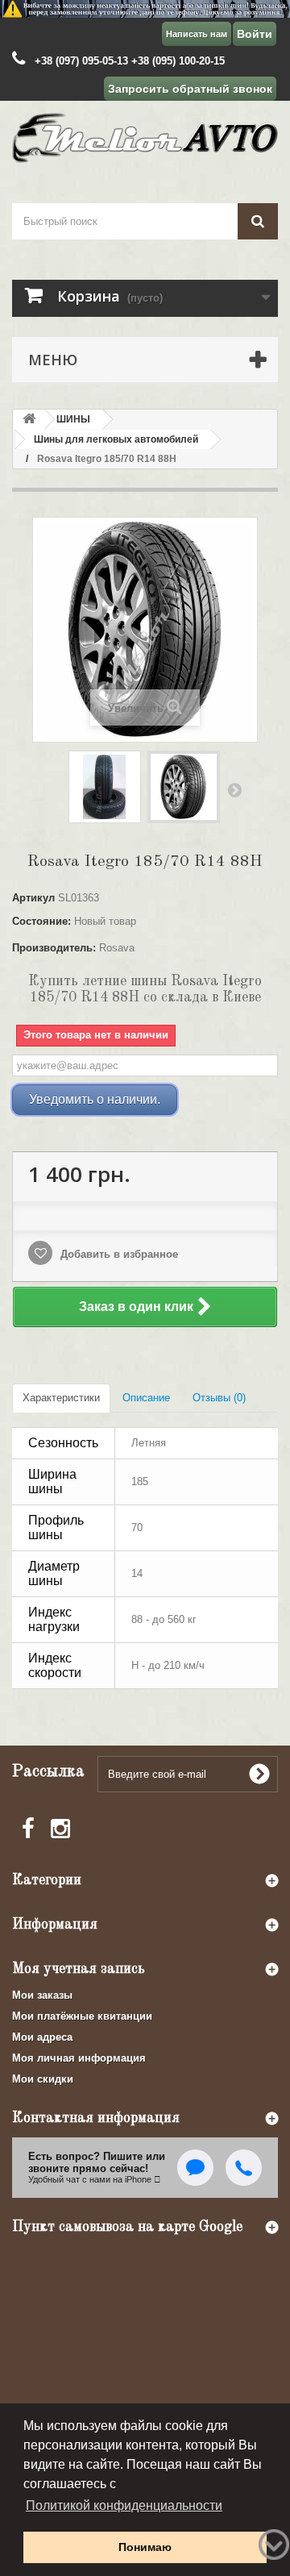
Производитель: (54, 948)
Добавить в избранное (118, 1254)
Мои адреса (42, 2037)
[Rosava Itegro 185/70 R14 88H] (105, 787)
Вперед (234, 789)
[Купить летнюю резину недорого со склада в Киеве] (145, 9)
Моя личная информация (79, 2058)
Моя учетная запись (79, 1969)
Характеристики (61, 1398)
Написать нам (197, 34)
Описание (146, 1398)
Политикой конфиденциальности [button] (124, 2505)
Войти (255, 34)
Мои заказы (42, 1995)
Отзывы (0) (219, 1398)
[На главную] (29, 420)
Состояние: (41, 921)
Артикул (33, 898)
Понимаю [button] (145, 2547)
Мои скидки (43, 2079)
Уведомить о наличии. (95, 1099)
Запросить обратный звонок (190, 89)
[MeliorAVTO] (145, 138)
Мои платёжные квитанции (82, 2016)
